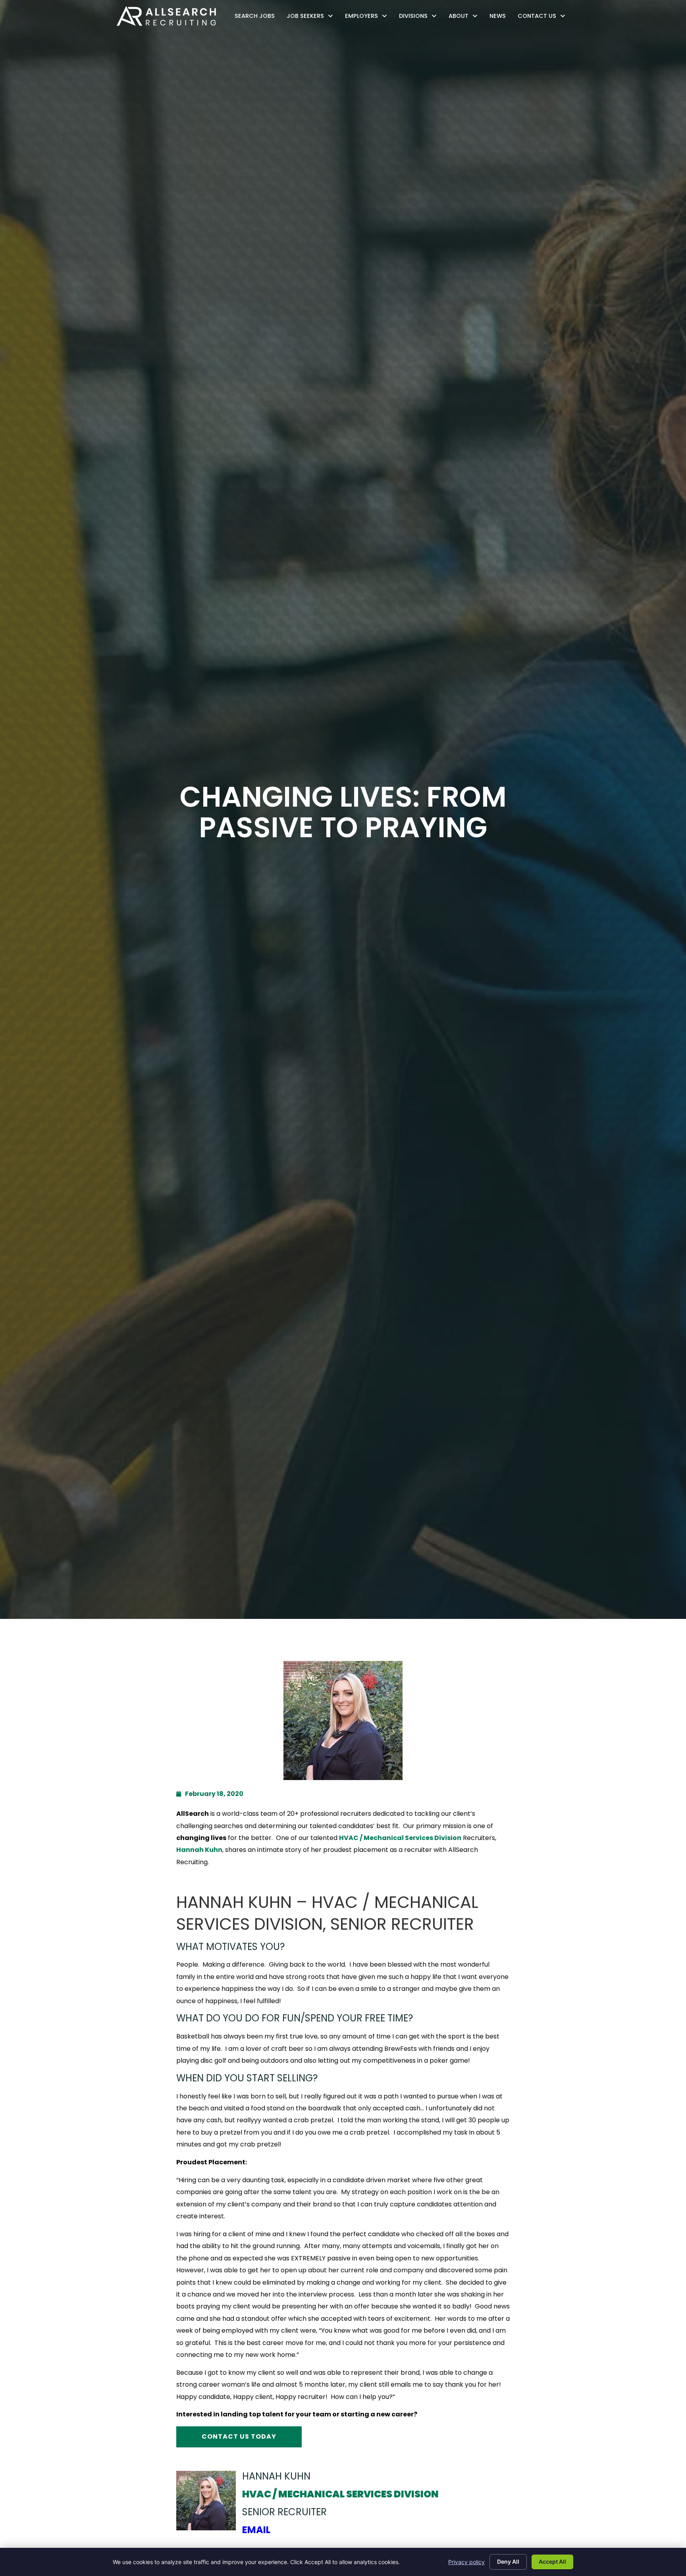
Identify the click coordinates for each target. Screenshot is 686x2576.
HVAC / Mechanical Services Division (400, 1838)
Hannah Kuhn (199, 1850)
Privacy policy (466, 2562)
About (465, 18)
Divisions (420, 18)
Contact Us (543, 18)
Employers (368, 18)
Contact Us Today (239, 2436)
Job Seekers (312, 18)
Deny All (508, 2562)
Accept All (552, 2562)
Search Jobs (257, 18)
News (500, 18)
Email (256, 2530)
